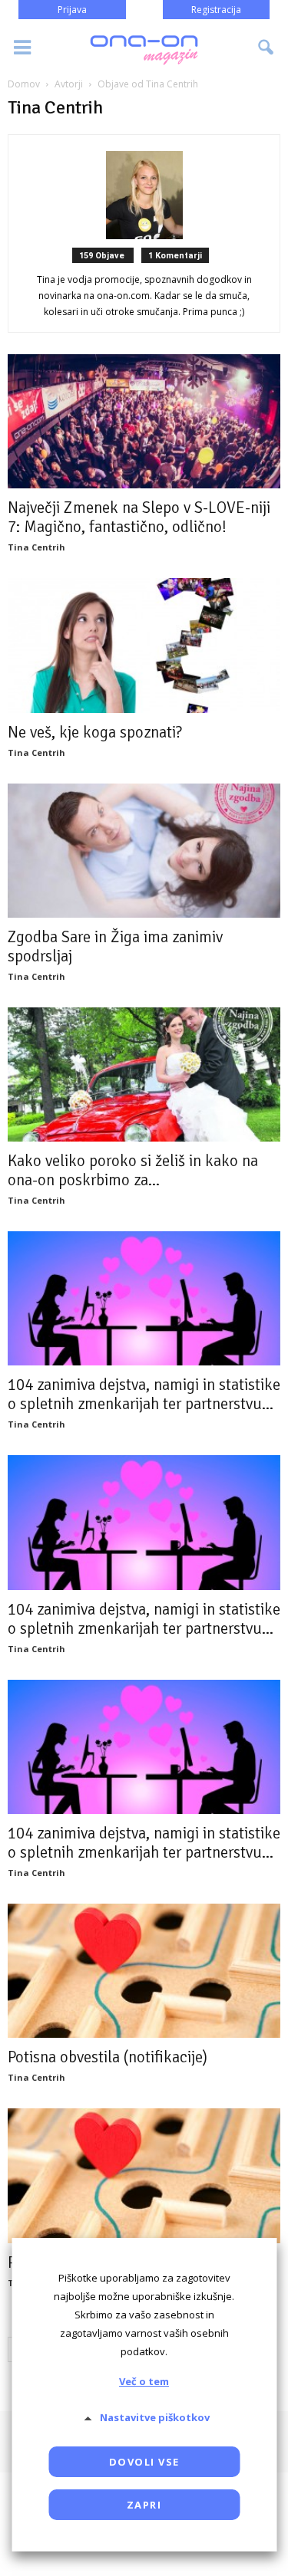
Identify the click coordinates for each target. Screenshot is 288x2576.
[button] (266, 48)
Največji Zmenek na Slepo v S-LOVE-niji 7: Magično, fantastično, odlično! (139, 517)
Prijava (72, 10)
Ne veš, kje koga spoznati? (95, 732)
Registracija (216, 10)
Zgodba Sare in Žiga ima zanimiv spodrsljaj (115, 946)
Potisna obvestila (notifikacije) (108, 2057)
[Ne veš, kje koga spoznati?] (144, 645)
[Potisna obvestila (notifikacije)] (144, 1971)
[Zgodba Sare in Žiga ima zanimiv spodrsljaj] (144, 851)
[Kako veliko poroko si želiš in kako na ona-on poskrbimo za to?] (144, 1074)
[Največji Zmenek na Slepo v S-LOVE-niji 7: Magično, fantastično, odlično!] (144, 421)
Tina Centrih (36, 547)
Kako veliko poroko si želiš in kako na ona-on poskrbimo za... (133, 1170)
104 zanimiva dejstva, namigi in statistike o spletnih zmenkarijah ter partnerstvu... (144, 1394)
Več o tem (144, 2381)
